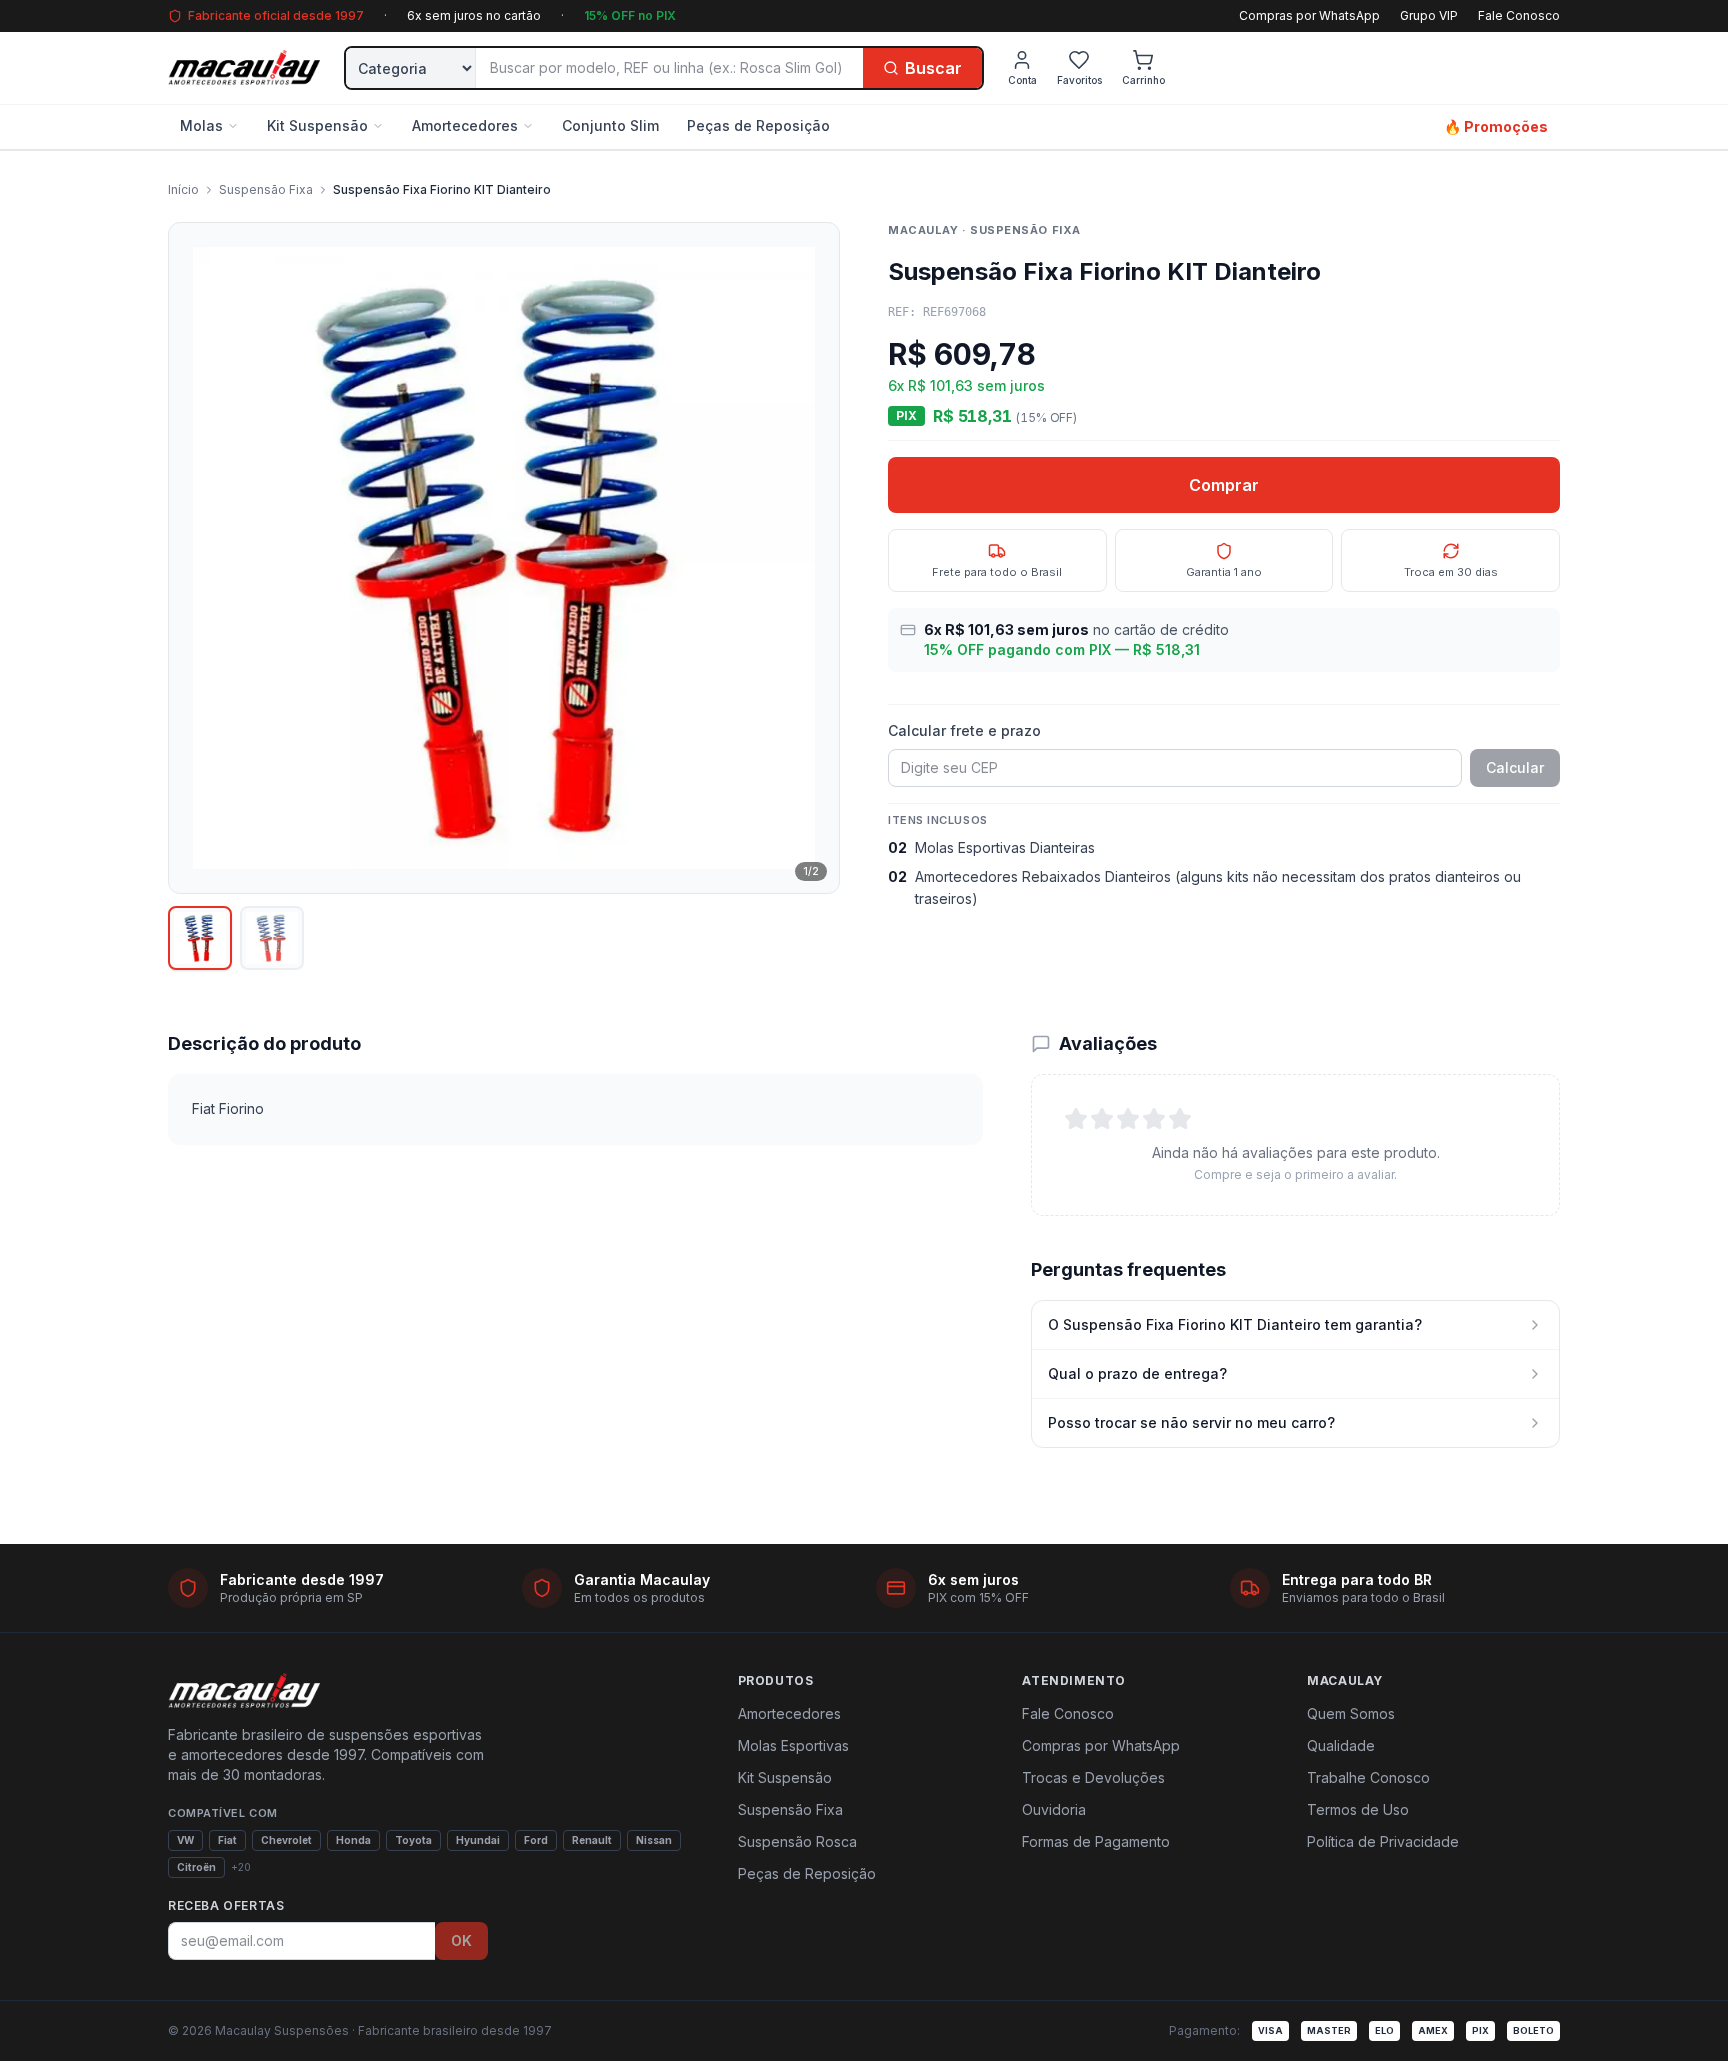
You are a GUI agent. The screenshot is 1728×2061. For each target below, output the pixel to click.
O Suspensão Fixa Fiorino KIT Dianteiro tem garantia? (1235, 1324)
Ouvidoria (1054, 1809)
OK (461, 1940)
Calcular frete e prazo (964, 730)
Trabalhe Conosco (1368, 1777)
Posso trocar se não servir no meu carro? (1191, 1422)
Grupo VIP (1429, 15)
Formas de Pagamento (1096, 1841)
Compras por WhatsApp (1309, 15)
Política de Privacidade (1383, 1841)
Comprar (1224, 485)
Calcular (1515, 767)
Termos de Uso (1358, 1809)
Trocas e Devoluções (1093, 1777)
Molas (201, 125)
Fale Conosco (1519, 15)
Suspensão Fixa (266, 189)
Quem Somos (1351, 1713)
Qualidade (1341, 1745)
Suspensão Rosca (797, 1841)
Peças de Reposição (758, 125)
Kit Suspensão (317, 125)
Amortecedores (465, 125)
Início (183, 189)
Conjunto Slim (610, 125)
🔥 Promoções (1496, 126)
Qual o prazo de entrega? (1137, 1373)
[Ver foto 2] (272, 938)
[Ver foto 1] (200, 938)
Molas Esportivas (793, 1745)
